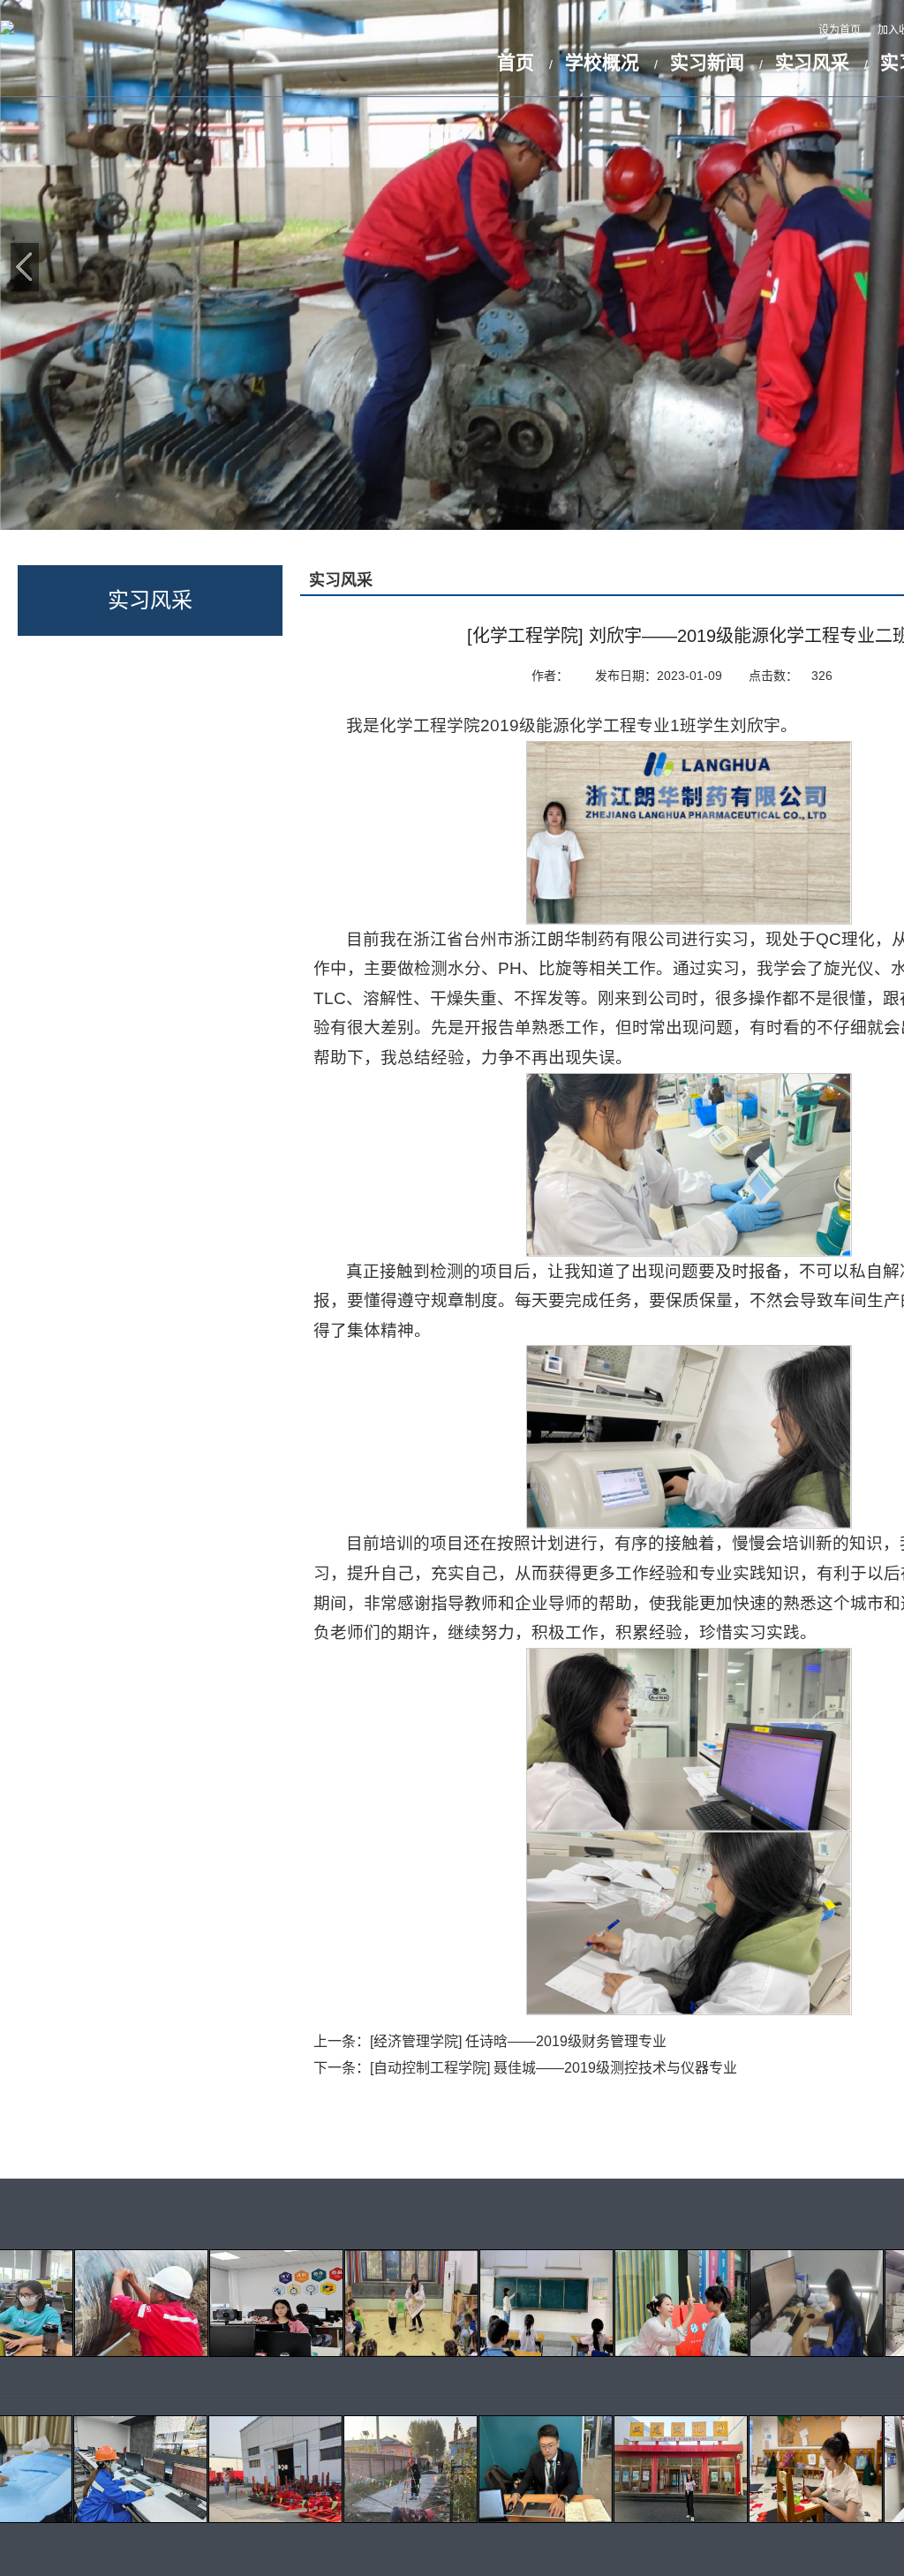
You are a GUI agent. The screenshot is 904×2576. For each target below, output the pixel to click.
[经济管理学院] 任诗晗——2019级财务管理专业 (518, 2041)
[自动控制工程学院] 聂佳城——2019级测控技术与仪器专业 (554, 2068)
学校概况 (602, 62)
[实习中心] (7, 29)
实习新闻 (707, 62)
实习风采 (812, 62)
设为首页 (841, 30)
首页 (516, 62)
